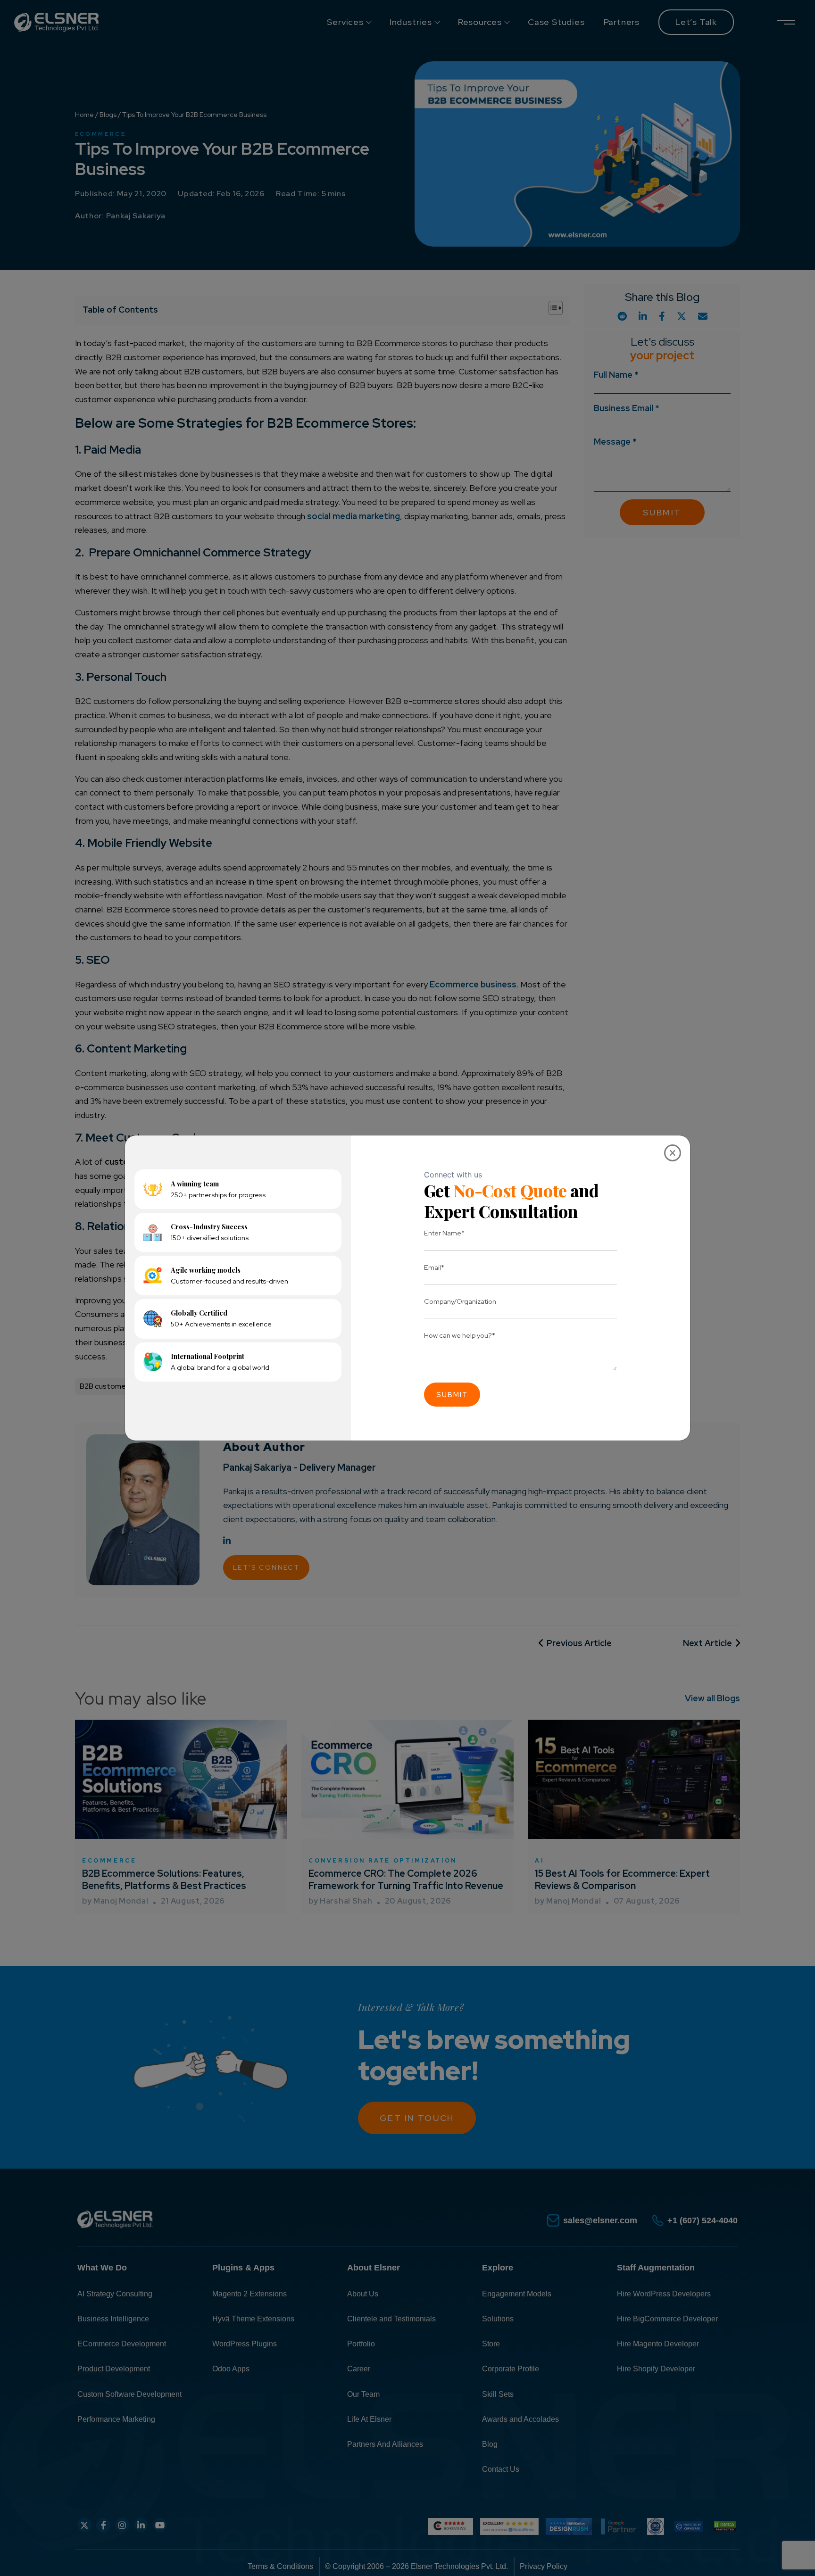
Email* (434, 1267)
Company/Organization (460, 1301)
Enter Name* (444, 1233)
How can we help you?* (460, 1335)
